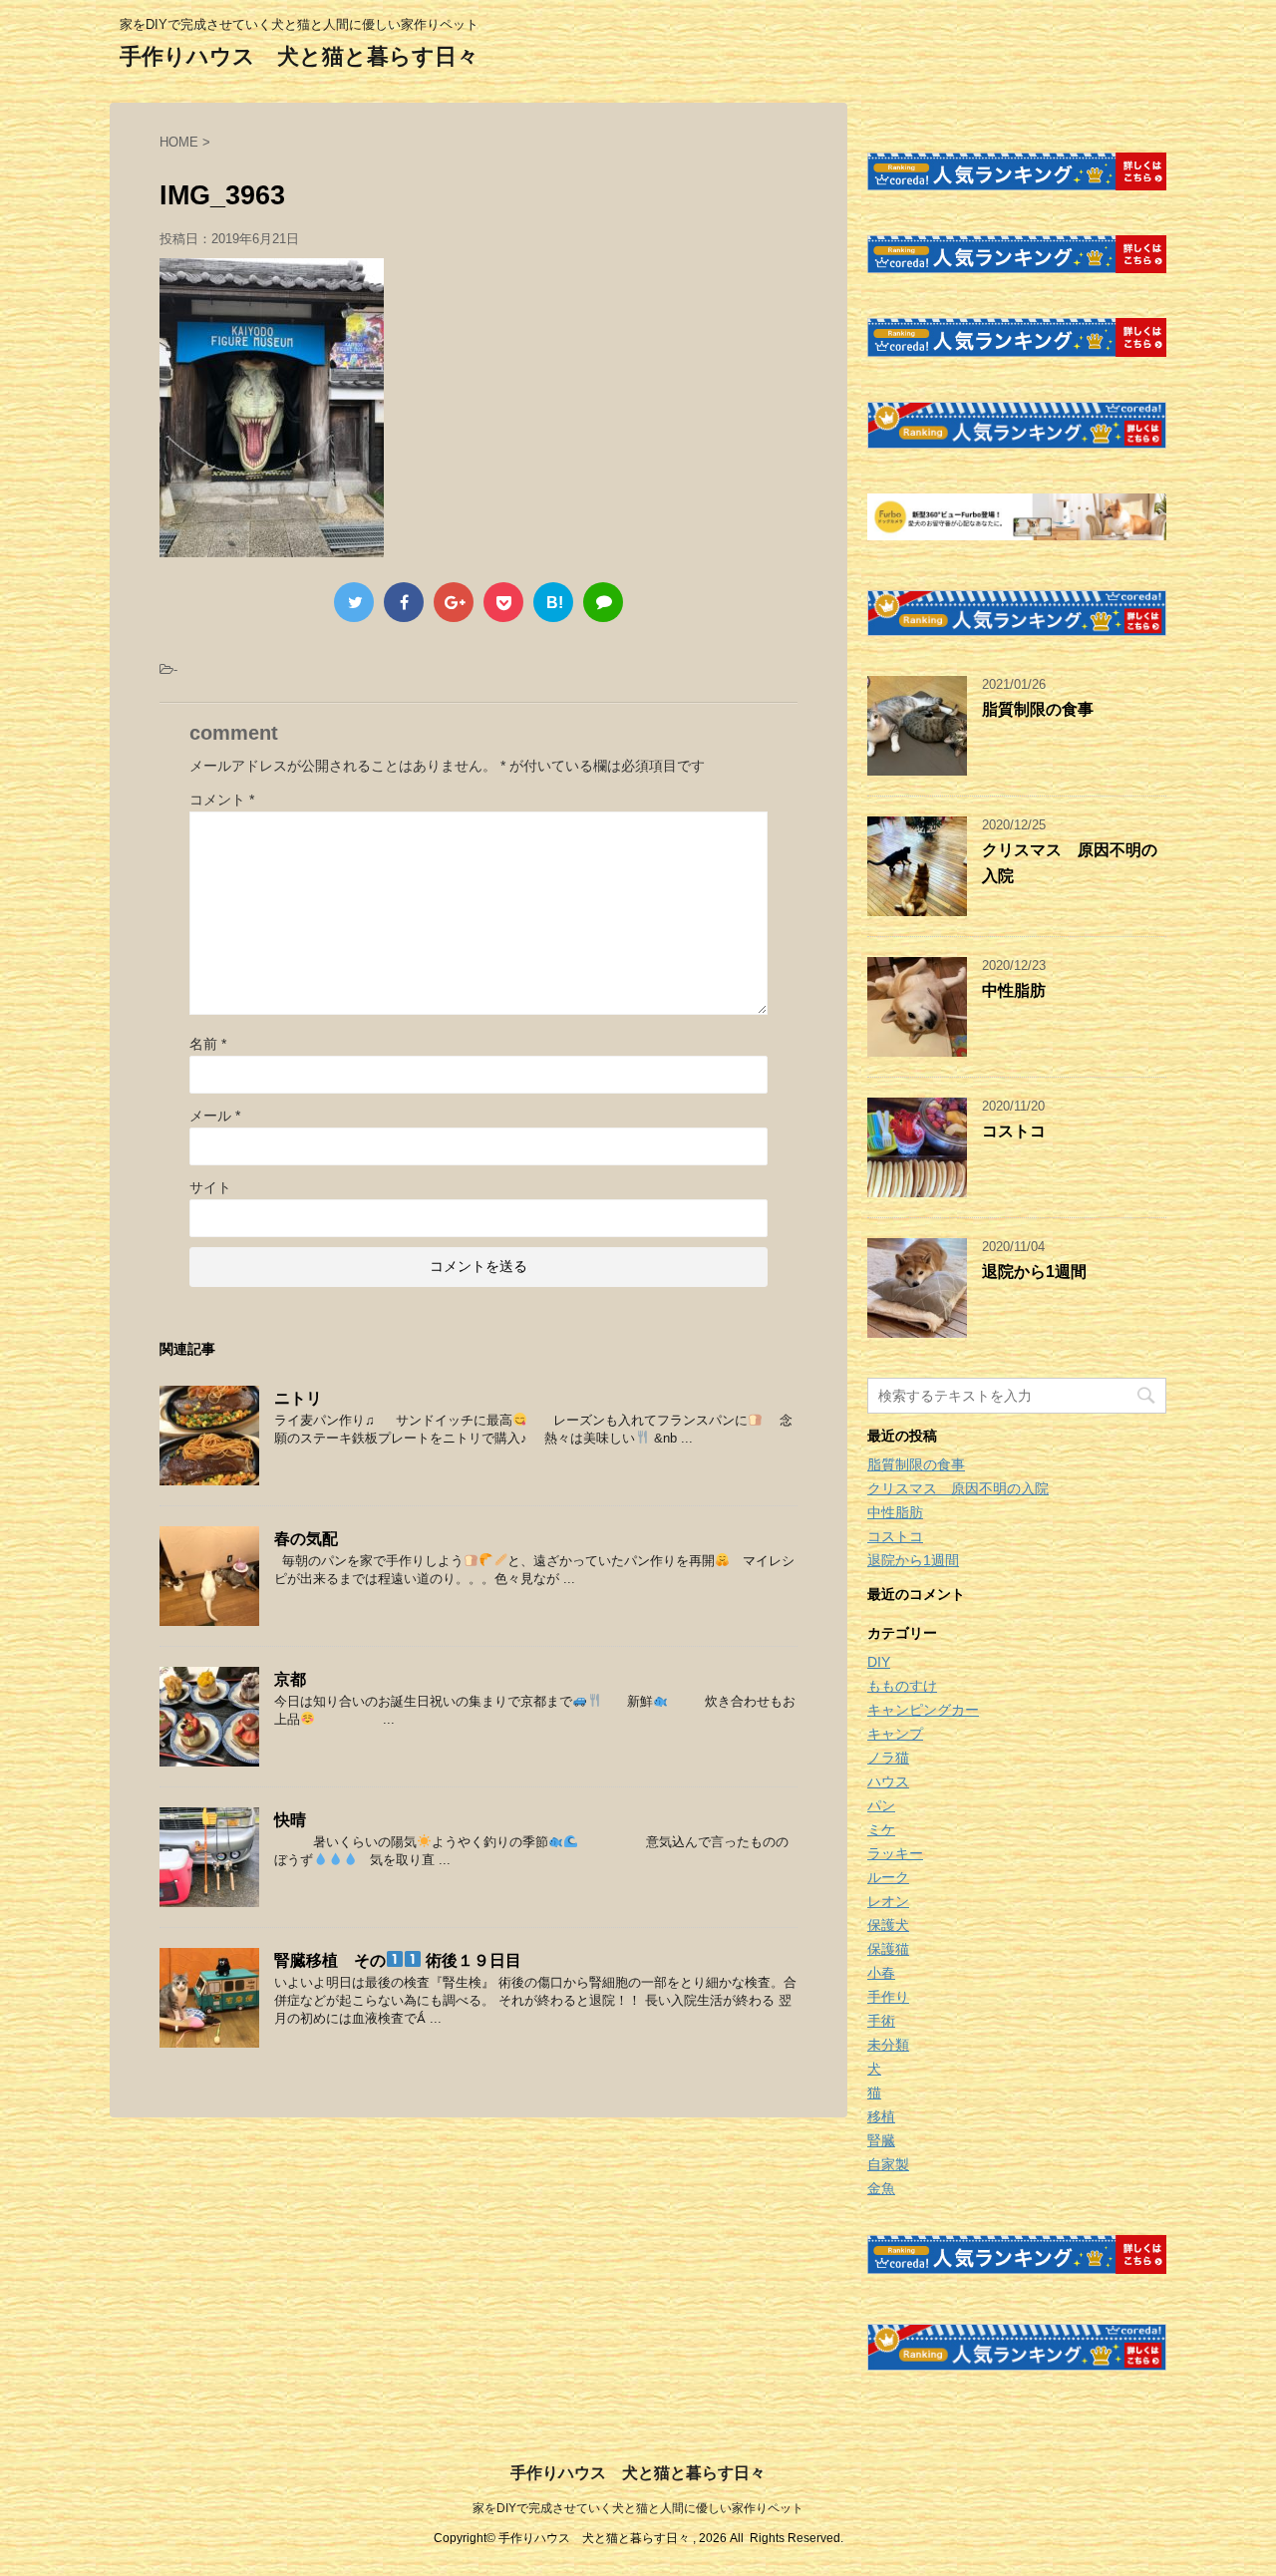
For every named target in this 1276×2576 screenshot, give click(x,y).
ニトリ (298, 1398)
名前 (208, 1044)
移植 (881, 2116)
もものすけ (902, 1686)
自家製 (888, 2164)
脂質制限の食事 (1038, 709)
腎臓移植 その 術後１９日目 (398, 1960)
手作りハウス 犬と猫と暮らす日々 (299, 56)
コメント (222, 800)
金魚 (881, 2188)
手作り (888, 1997)
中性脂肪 (1014, 990)
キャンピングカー (923, 1710)
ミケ (881, 1829)
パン (881, 1805)
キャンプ (895, 1734)
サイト (210, 1187)
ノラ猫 (888, 1758)
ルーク (888, 1877)
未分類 (888, 2045)
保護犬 (888, 1925)
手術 (881, 2021)
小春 (881, 1973)
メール (215, 1116)
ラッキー (895, 1853)
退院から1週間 (1034, 1272)
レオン (888, 1901)
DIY (879, 1662)
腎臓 (881, 2140)
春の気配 (306, 1539)
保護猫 (888, 1949)
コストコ (1014, 1131)
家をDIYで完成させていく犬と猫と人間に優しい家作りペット (638, 2508)
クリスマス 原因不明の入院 (958, 1488)
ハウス (888, 1781)
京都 (290, 1679)
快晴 (290, 1820)
